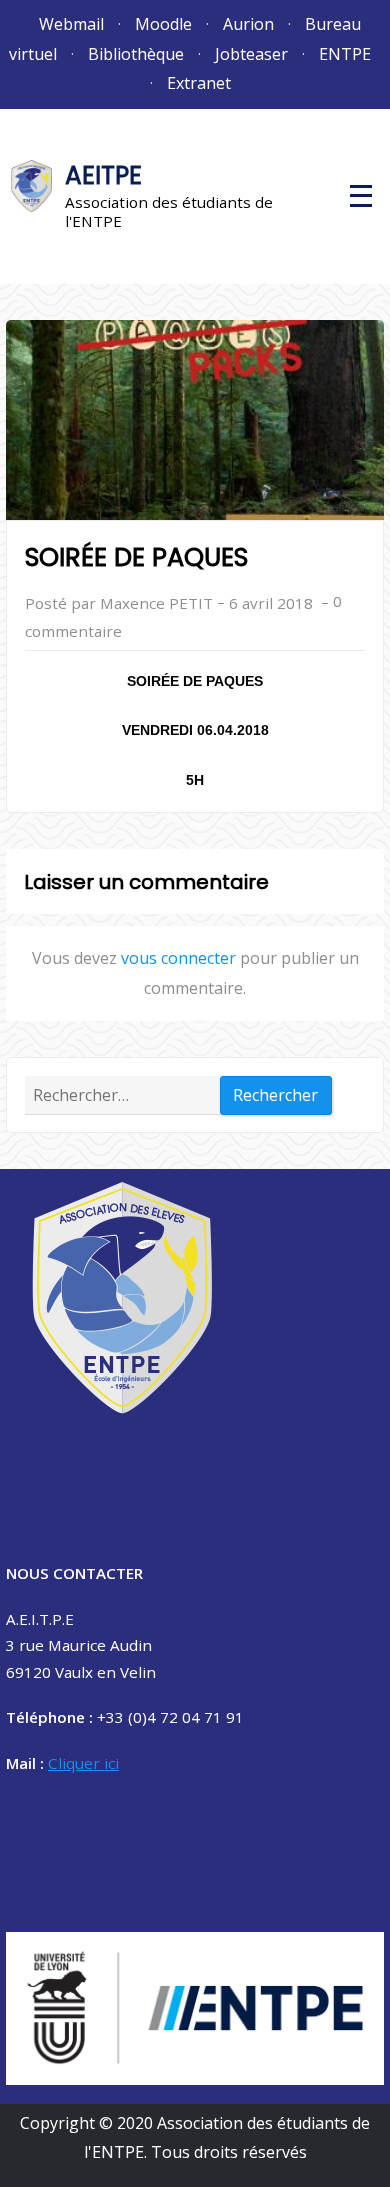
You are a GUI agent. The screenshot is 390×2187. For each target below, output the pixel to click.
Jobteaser (251, 54)
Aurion (248, 24)
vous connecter (178, 958)
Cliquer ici (83, 1763)
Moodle (163, 24)
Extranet (199, 83)
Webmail (71, 24)
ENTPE (345, 54)
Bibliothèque (136, 54)
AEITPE (103, 175)
